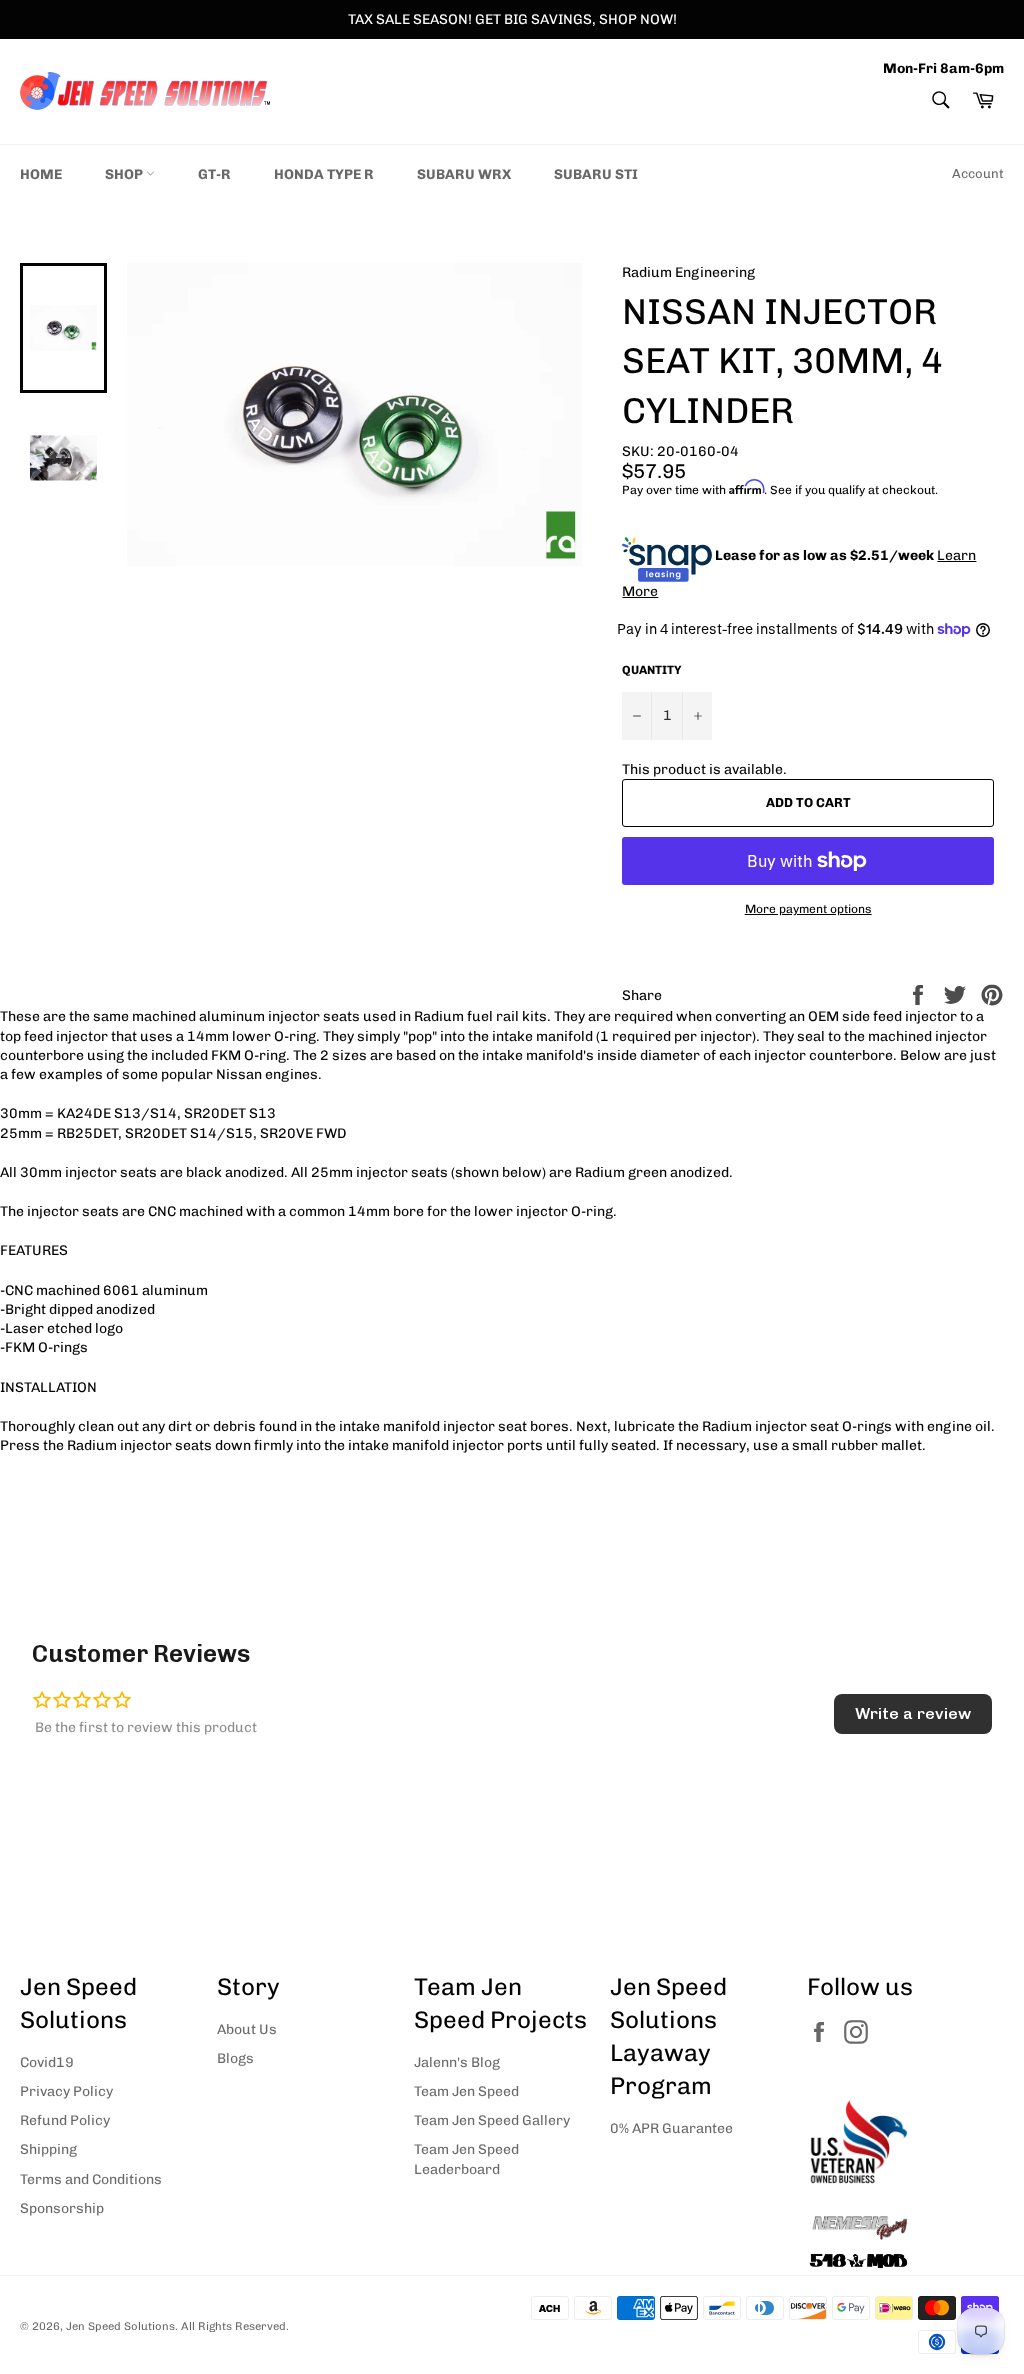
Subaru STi (596, 174)
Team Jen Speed (466, 2091)
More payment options (808, 909)
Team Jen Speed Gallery (492, 2120)
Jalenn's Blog (457, 2062)
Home (41, 174)
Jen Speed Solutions (120, 2326)
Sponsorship (62, 2208)
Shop (125, 174)
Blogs (235, 2058)
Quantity (652, 670)
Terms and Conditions (91, 2179)
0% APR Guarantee (671, 2128)
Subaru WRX (464, 174)
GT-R (214, 174)
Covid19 (47, 2062)
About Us (247, 2029)
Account (978, 173)
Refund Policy (65, 2120)
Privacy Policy (66, 2091)
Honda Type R (324, 174)
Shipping (48, 2149)
